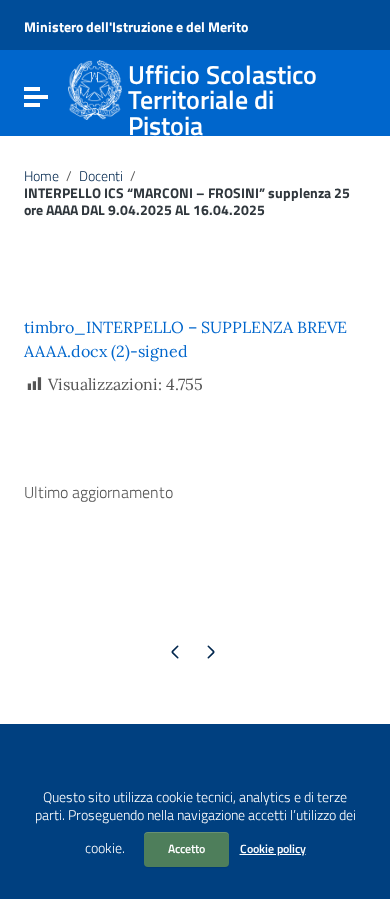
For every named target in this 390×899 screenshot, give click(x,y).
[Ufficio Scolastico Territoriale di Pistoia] (95, 88)
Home (41, 176)
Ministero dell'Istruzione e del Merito (136, 26)
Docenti (101, 176)
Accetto (186, 848)
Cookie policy (273, 848)
